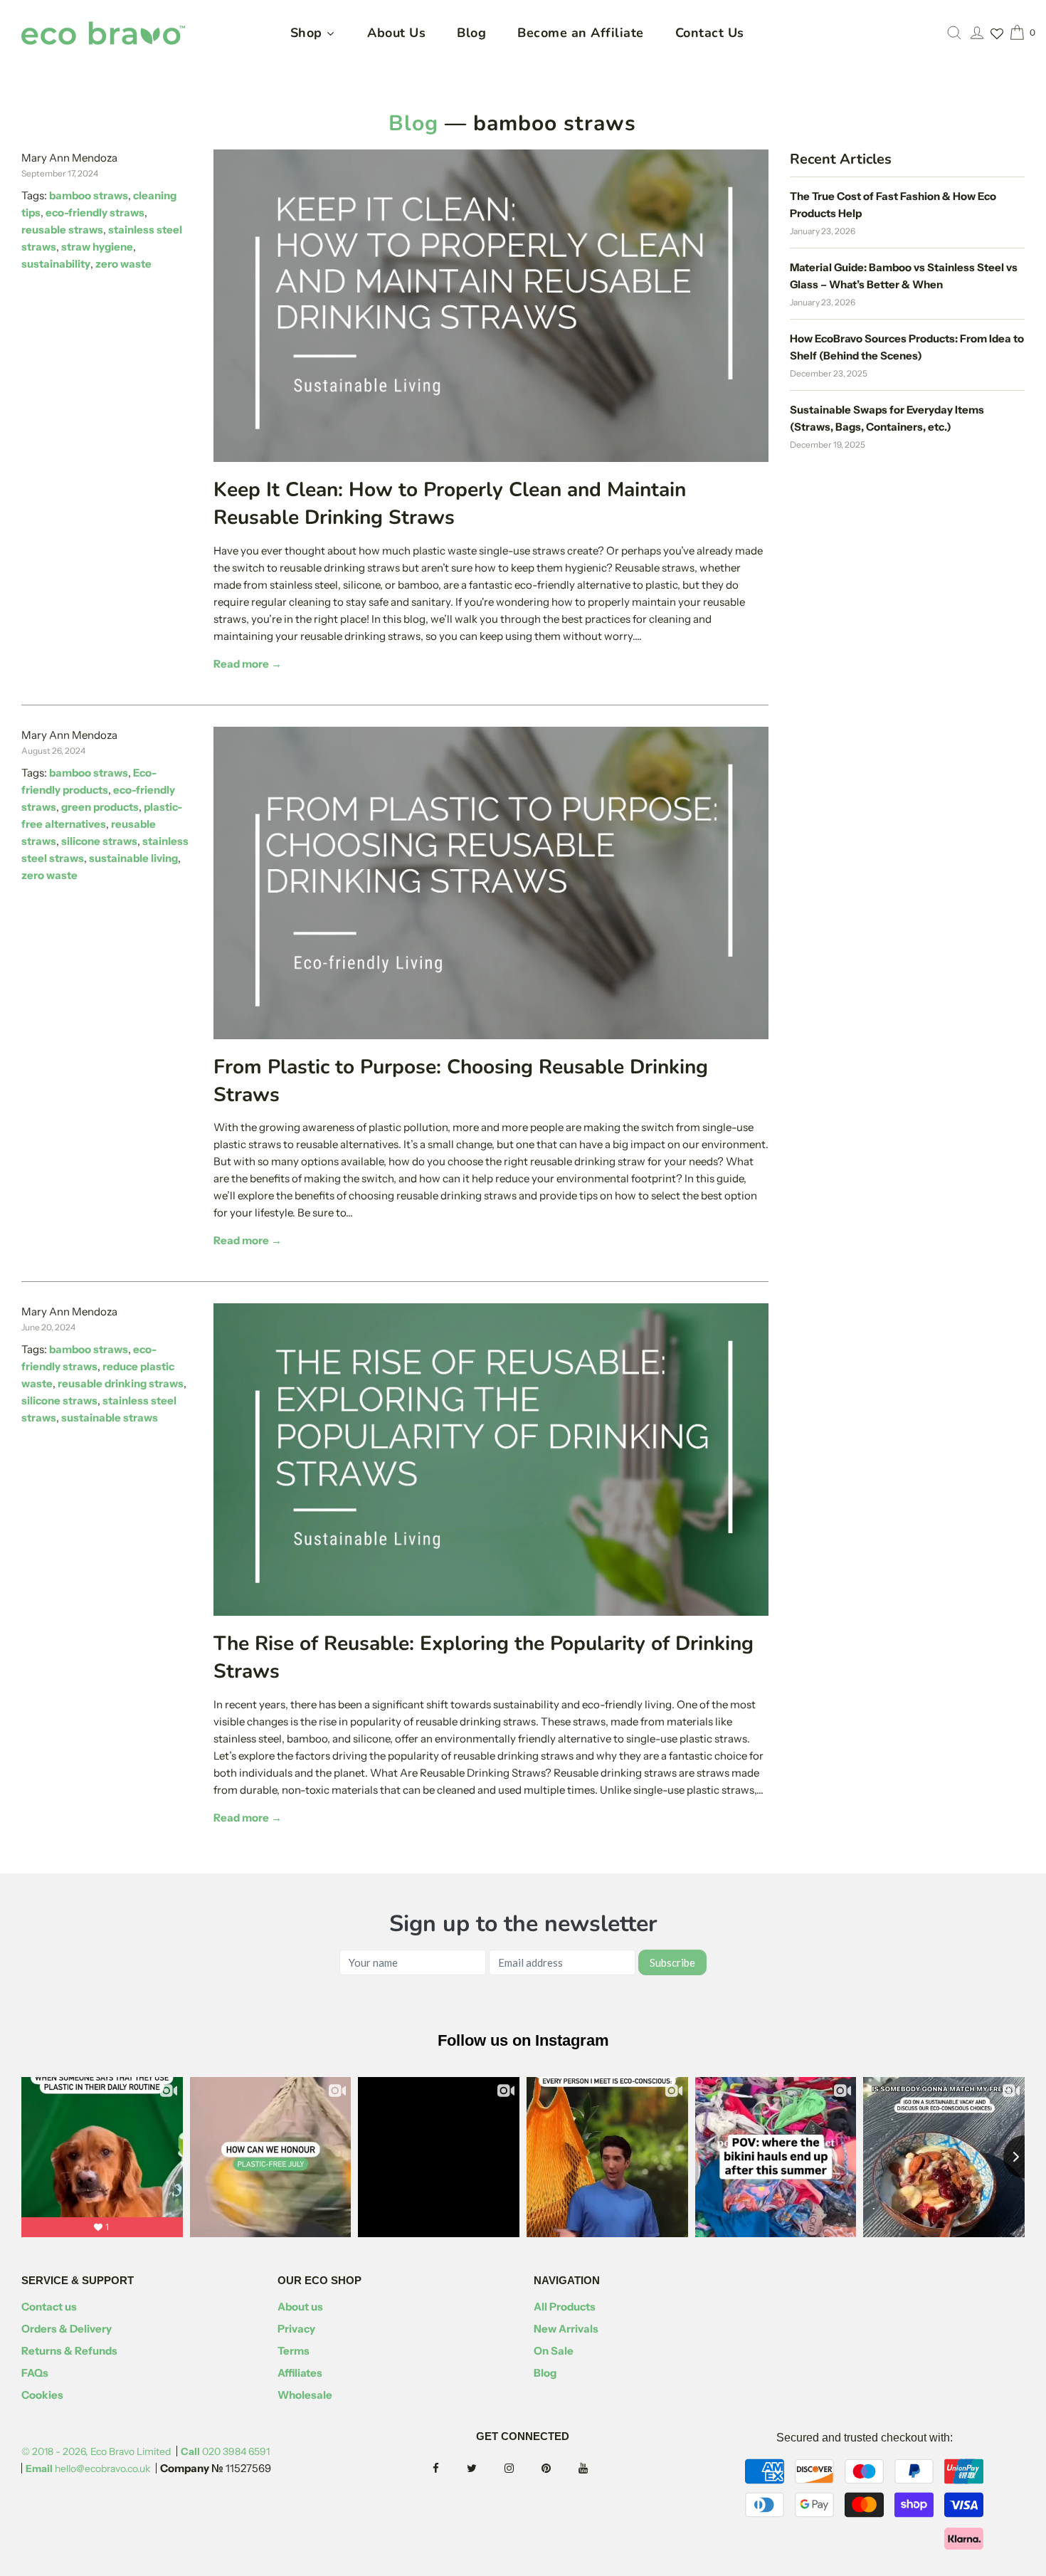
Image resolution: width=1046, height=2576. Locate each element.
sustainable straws (110, 1418)
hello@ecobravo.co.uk (88, 2469)
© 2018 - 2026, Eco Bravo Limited (96, 2451)
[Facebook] (449, 2469)
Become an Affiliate (581, 33)
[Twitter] (485, 2469)
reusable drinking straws (121, 1383)
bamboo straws (89, 195)
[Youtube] (596, 2469)
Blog (471, 33)
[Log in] (977, 33)
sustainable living (133, 858)
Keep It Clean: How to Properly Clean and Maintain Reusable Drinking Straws (450, 504)
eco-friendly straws (95, 212)
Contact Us (710, 33)
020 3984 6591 (225, 2451)
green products (100, 807)
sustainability (56, 264)
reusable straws (62, 230)
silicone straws (99, 841)
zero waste (123, 264)
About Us (396, 33)
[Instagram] (522, 2469)
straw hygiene (97, 247)
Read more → (248, 664)
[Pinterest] (559, 2469)
